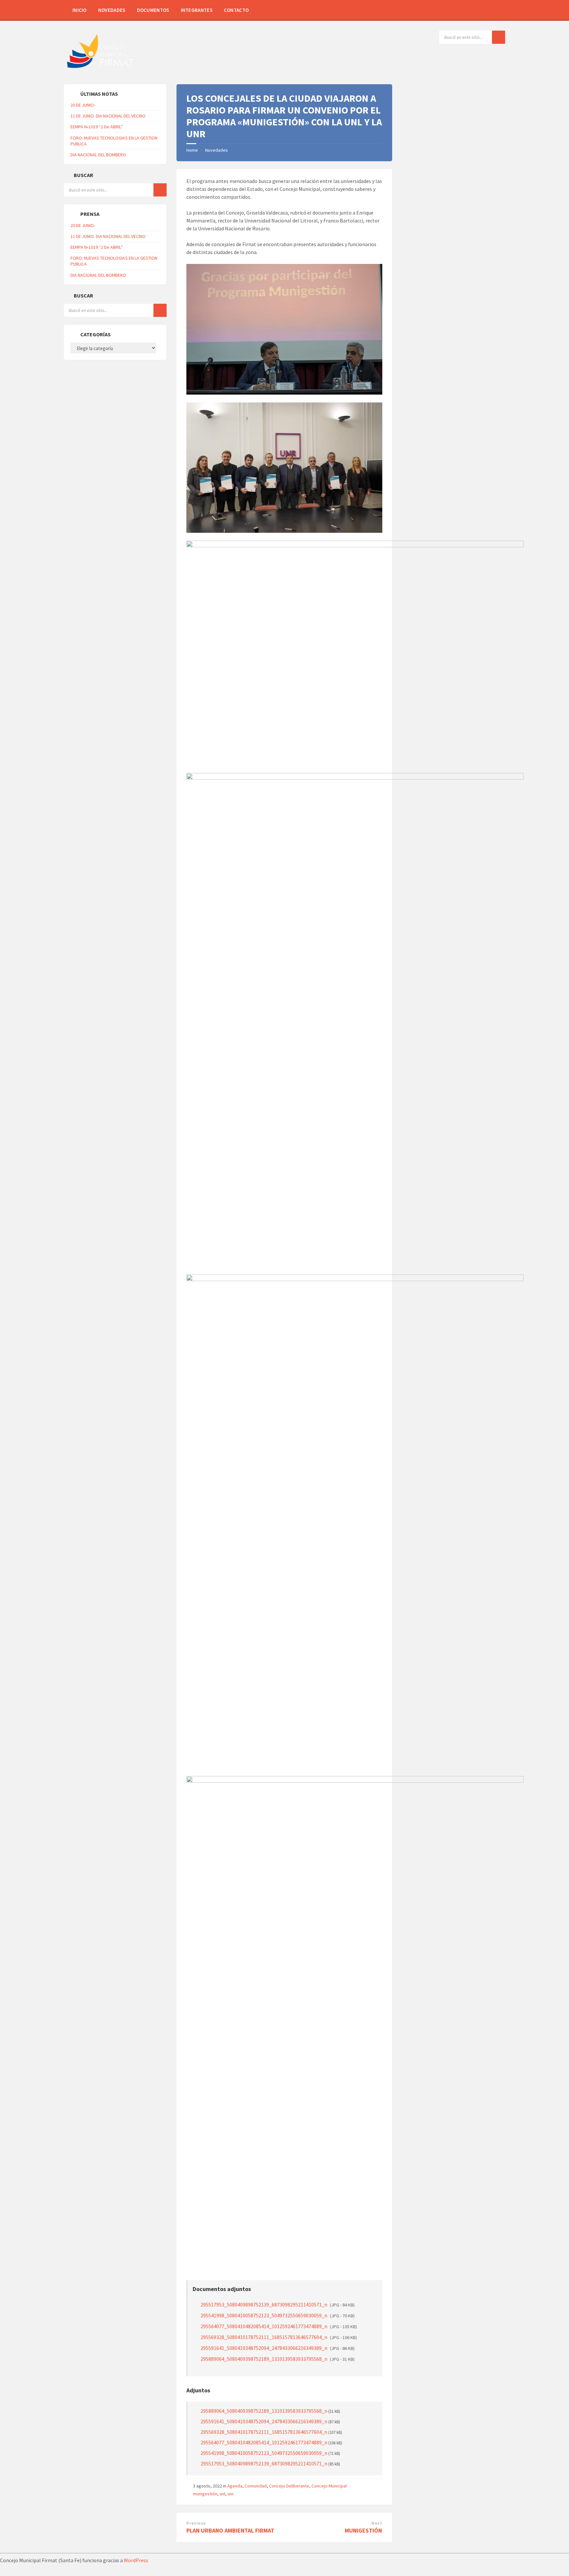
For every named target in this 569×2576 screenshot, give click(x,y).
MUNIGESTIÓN (363, 2530)
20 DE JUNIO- (83, 105)
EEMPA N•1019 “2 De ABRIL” (97, 127)
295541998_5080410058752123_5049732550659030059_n (278, 2315)
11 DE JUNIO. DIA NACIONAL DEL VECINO (108, 116)
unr (231, 2494)
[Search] (499, 37)
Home (192, 150)
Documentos (153, 10)
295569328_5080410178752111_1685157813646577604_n (279, 2337)
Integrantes (197, 10)
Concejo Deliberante (289, 2486)
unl (222, 2494)
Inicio (80, 10)
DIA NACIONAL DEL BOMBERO (98, 155)
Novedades (112, 10)
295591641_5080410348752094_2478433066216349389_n (278, 2348)
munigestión (205, 2494)
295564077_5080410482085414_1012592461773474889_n (279, 2326)
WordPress (136, 2560)
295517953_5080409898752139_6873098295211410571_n (278, 2305)
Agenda (235, 2486)
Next (377, 2523)
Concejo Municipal (329, 2486)
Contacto (236, 10)
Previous (196, 2523)
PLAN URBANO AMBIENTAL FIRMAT (230, 2530)
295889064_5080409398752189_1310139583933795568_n (278, 2359)
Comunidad (256, 2486)
